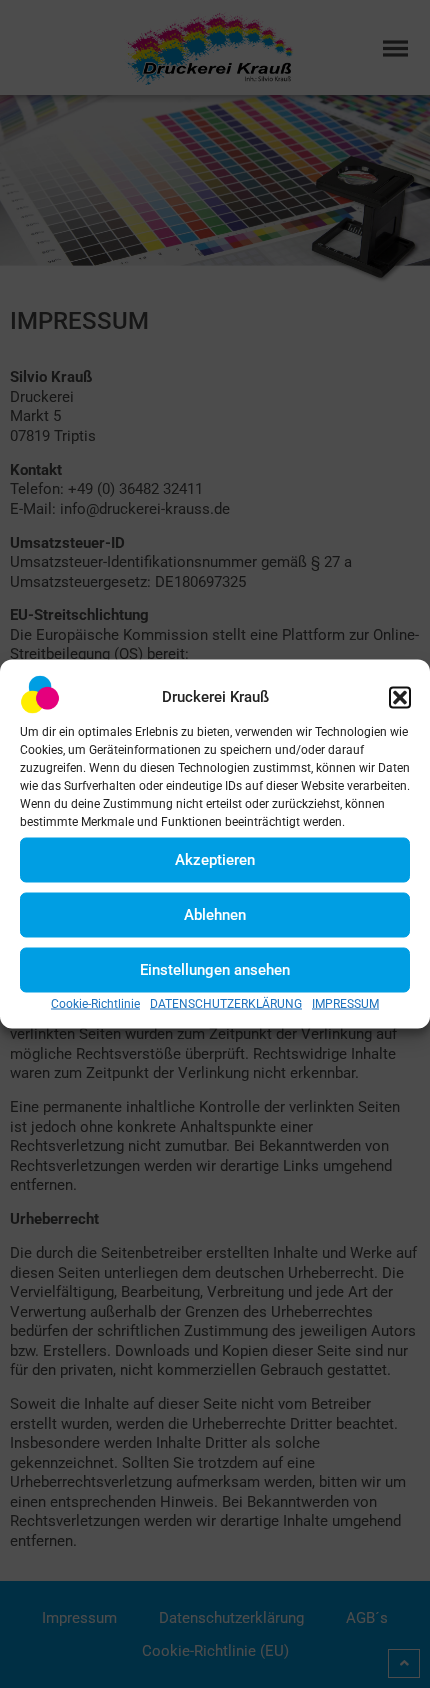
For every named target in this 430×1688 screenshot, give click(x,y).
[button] (400, 697)
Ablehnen (215, 915)
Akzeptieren (215, 860)
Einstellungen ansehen (215, 970)
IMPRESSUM (345, 1003)
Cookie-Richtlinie (95, 1003)
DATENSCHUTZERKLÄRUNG (226, 1003)
